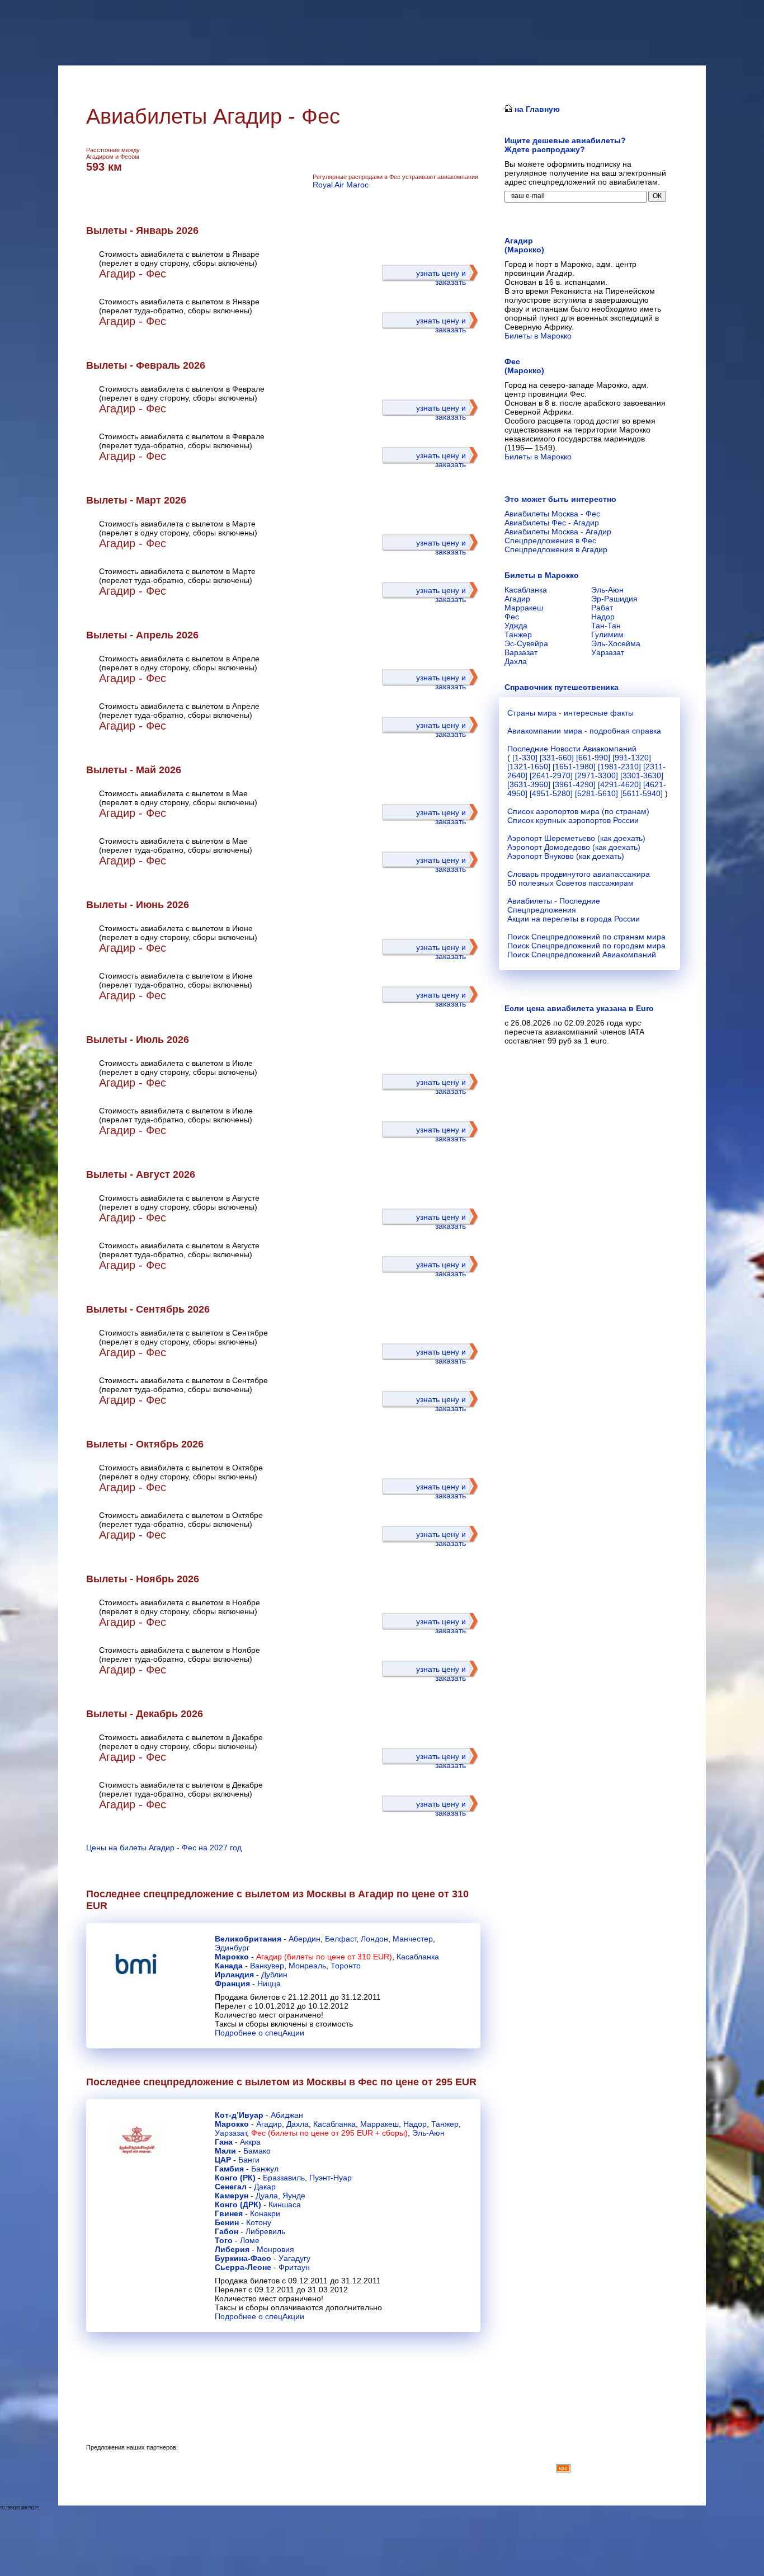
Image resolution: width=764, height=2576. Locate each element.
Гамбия (229, 2169)
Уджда (516, 626)
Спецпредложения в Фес (550, 540)
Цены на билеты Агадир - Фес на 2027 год (164, 1848)
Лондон (374, 1939)
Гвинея (229, 2213)
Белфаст (341, 1939)
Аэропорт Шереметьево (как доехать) (576, 838)
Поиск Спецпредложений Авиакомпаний (582, 955)
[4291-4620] (619, 784)
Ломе (250, 2240)
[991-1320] (632, 758)
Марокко (232, 1957)
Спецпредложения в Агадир (556, 549)
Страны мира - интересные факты (570, 713)
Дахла (298, 2124)
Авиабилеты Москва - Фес (552, 514)
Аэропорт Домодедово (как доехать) (574, 847)
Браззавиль (284, 2178)
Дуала (267, 2196)
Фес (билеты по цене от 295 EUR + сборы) (329, 2133)
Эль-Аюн (428, 2133)
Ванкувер (267, 1966)
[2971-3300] (596, 775)
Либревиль (265, 2231)
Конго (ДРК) (238, 2204)
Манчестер (413, 1939)
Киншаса (285, 2204)
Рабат (602, 608)
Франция (232, 1983)
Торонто (346, 1966)
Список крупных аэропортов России (573, 820)
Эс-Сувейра (526, 643)
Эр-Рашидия (614, 599)
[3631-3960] (529, 784)
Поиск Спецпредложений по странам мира (586, 937)
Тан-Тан (606, 626)
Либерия (232, 2249)
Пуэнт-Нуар (331, 2178)
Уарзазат (231, 2133)
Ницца (269, 1983)
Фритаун (294, 2267)
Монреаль (307, 1966)
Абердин (305, 1939)
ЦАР (223, 2160)
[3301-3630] (642, 775)
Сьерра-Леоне (243, 2267)
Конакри (265, 2213)
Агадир (269, 2124)
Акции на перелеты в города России (574, 919)
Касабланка (418, 1957)
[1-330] (525, 758)
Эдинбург (232, 1948)
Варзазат (521, 652)
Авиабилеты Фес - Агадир (552, 523)
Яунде (294, 2196)
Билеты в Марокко (538, 336)
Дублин (274, 1975)
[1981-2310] (619, 767)
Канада (229, 1966)
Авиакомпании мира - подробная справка (584, 731)
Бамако (257, 2151)
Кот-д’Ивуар (239, 2115)
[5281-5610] (596, 793)
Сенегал (231, 2187)
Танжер (445, 2124)
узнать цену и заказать (441, 278)
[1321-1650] (529, 767)
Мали (225, 2151)
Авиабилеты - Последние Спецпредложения (554, 905)
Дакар (265, 2187)
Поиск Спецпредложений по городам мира (586, 946)
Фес (512, 617)
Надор (415, 2124)
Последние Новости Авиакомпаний (572, 749)
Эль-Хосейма (616, 643)
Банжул (265, 2169)
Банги (249, 2160)
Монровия (275, 2249)
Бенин (227, 2222)
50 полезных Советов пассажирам (570, 883)
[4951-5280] (551, 793)
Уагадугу (294, 2258)
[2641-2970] (551, 775)
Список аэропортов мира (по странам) (578, 811)
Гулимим (607, 634)
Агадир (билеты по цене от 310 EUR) (324, 1957)
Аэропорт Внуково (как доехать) (566, 856)
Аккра (250, 2142)
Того (224, 2240)
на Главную (536, 109)
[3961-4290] (574, 784)
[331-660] (557, 758)
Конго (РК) (235, 2178)
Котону (259, 2222)
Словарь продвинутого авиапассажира (579, 874)
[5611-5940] (642, 793)
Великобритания (248, 1939)
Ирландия (234, 1975)
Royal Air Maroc (341, 185)
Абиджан (287, 2115)
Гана (224, 2142)
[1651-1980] (574, 767)
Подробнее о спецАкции (260, 2033)
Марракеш (379, 2124)
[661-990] (593, 758)
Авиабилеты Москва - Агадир (558, 532)
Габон (227, 2231)
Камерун (232, 2196)
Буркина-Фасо (243, 2258)
